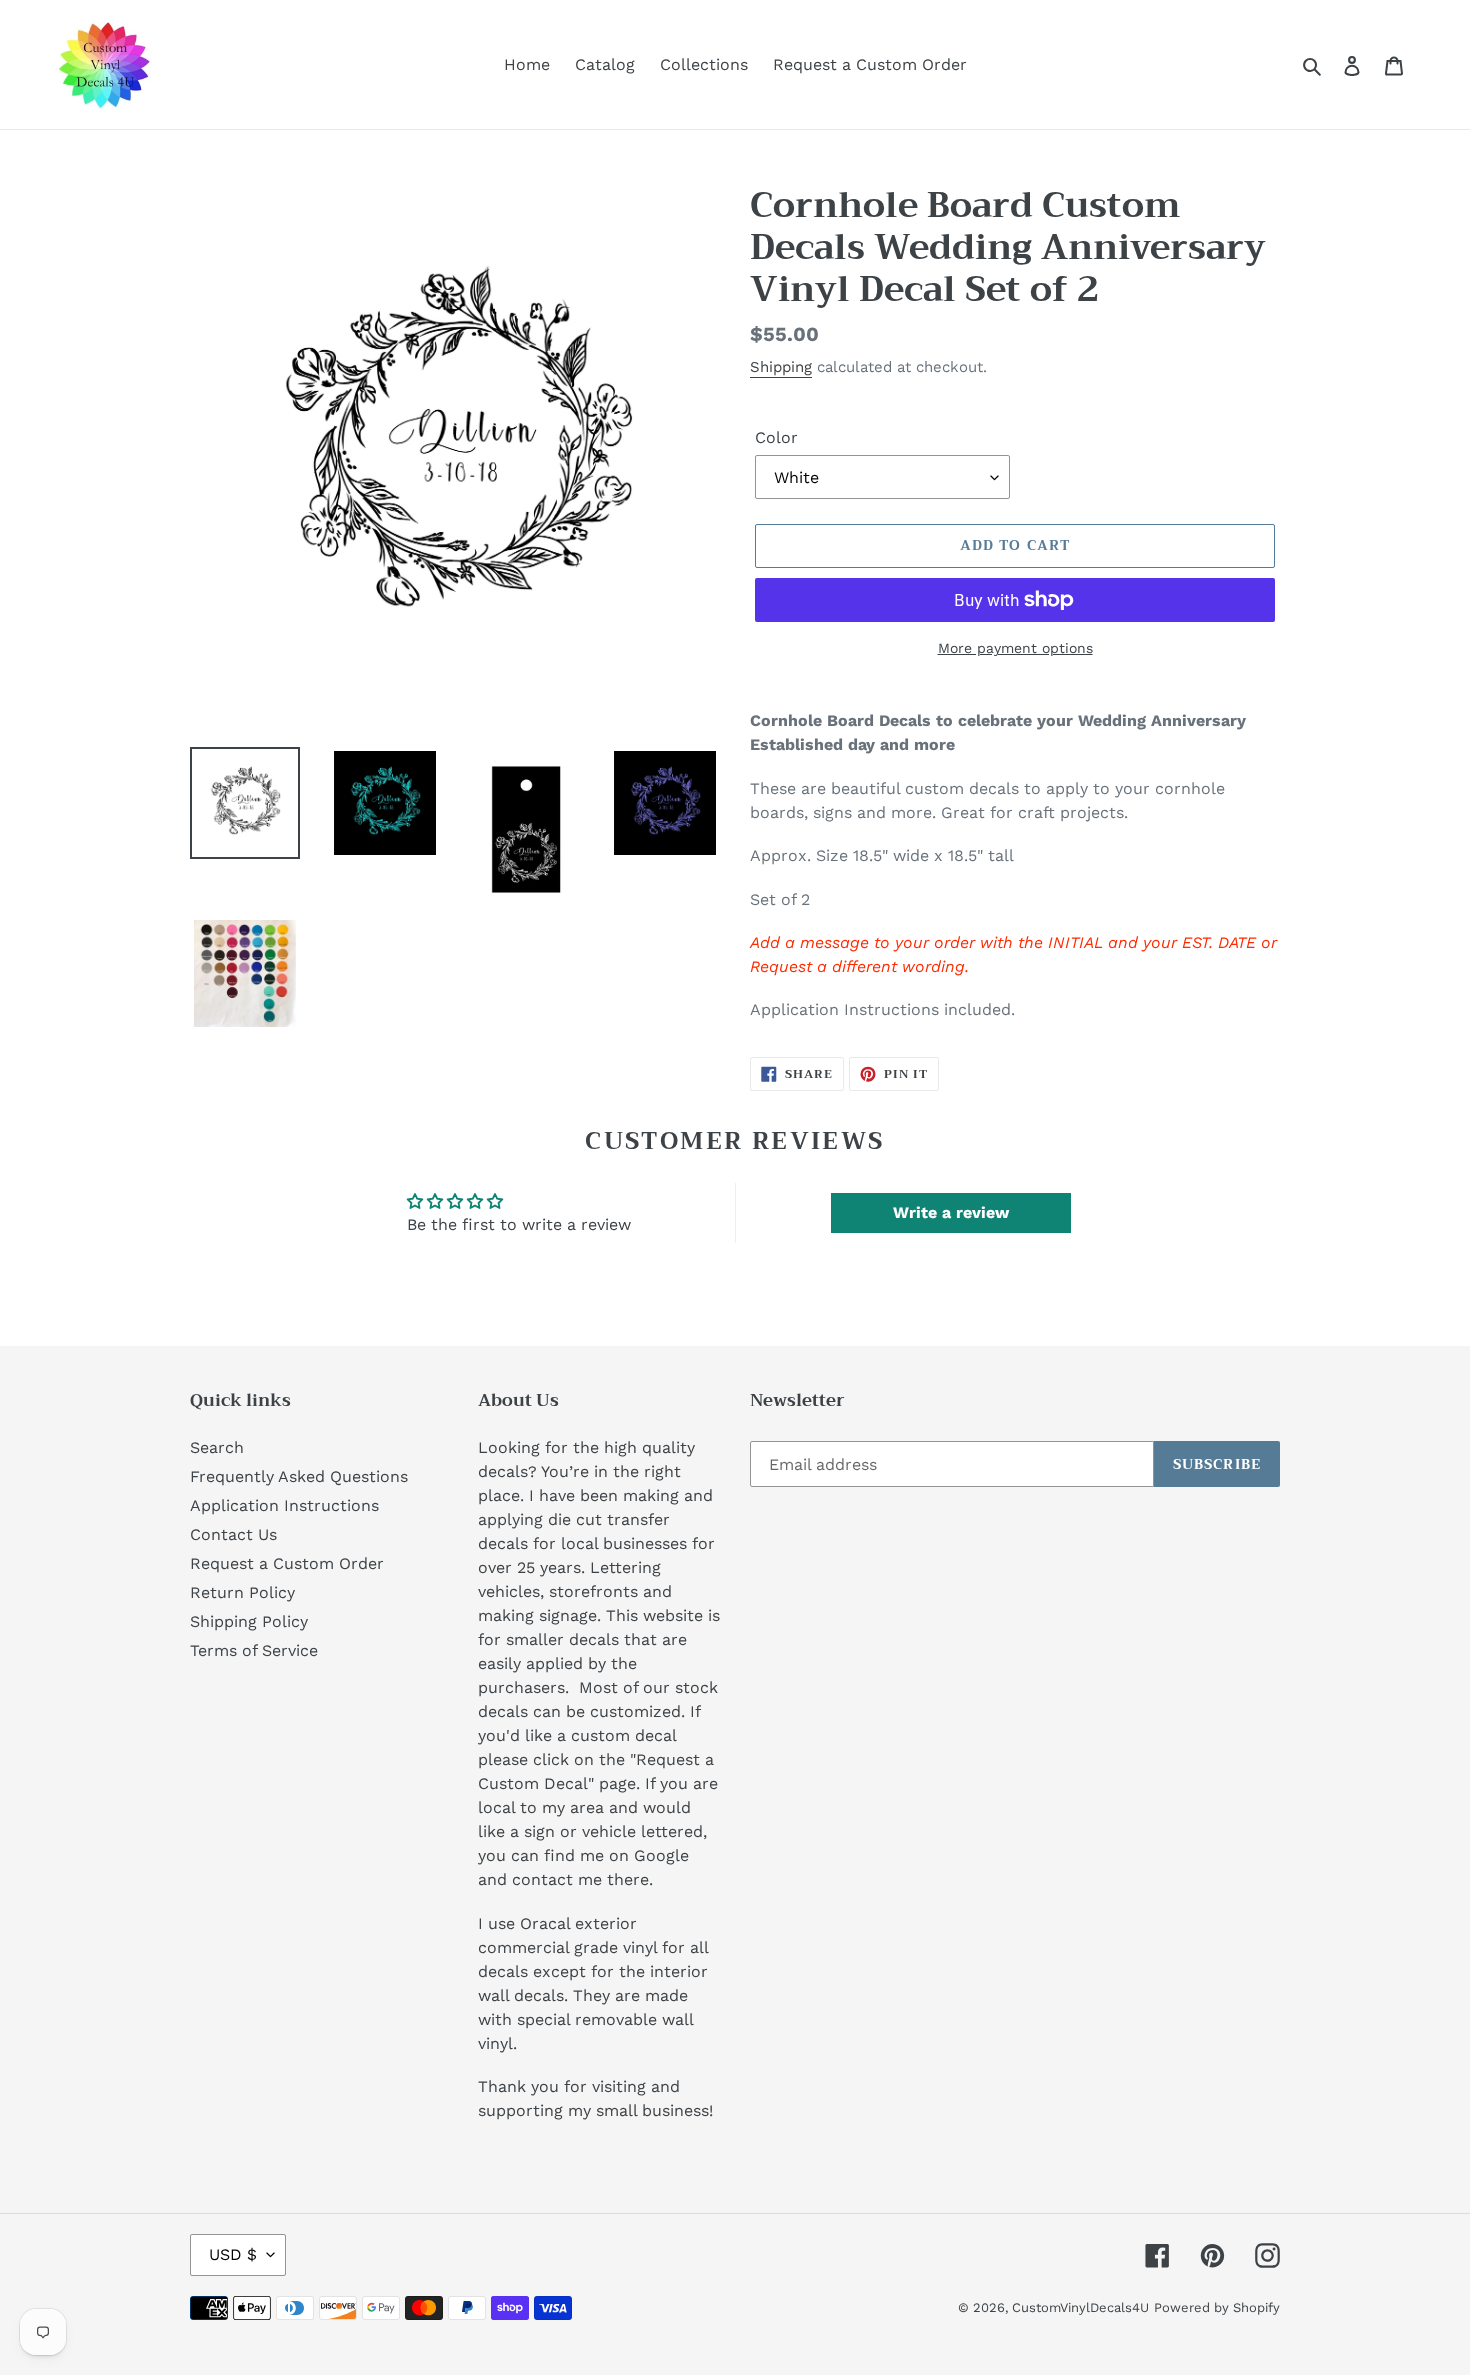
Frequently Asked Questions (299, 1476)
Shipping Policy (249, 1621)
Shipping (781, 367)
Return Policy (242, 1592)
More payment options (1015, 648)
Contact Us (233, 1534)
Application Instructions (284, 1505)
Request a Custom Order (287, 1563)
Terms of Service (254, 1650)
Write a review (951, 1212)
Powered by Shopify (1217, 2307)
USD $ (233, 2254)
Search (217, 1447)
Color (776, 437)
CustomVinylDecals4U (1080, 2307)
